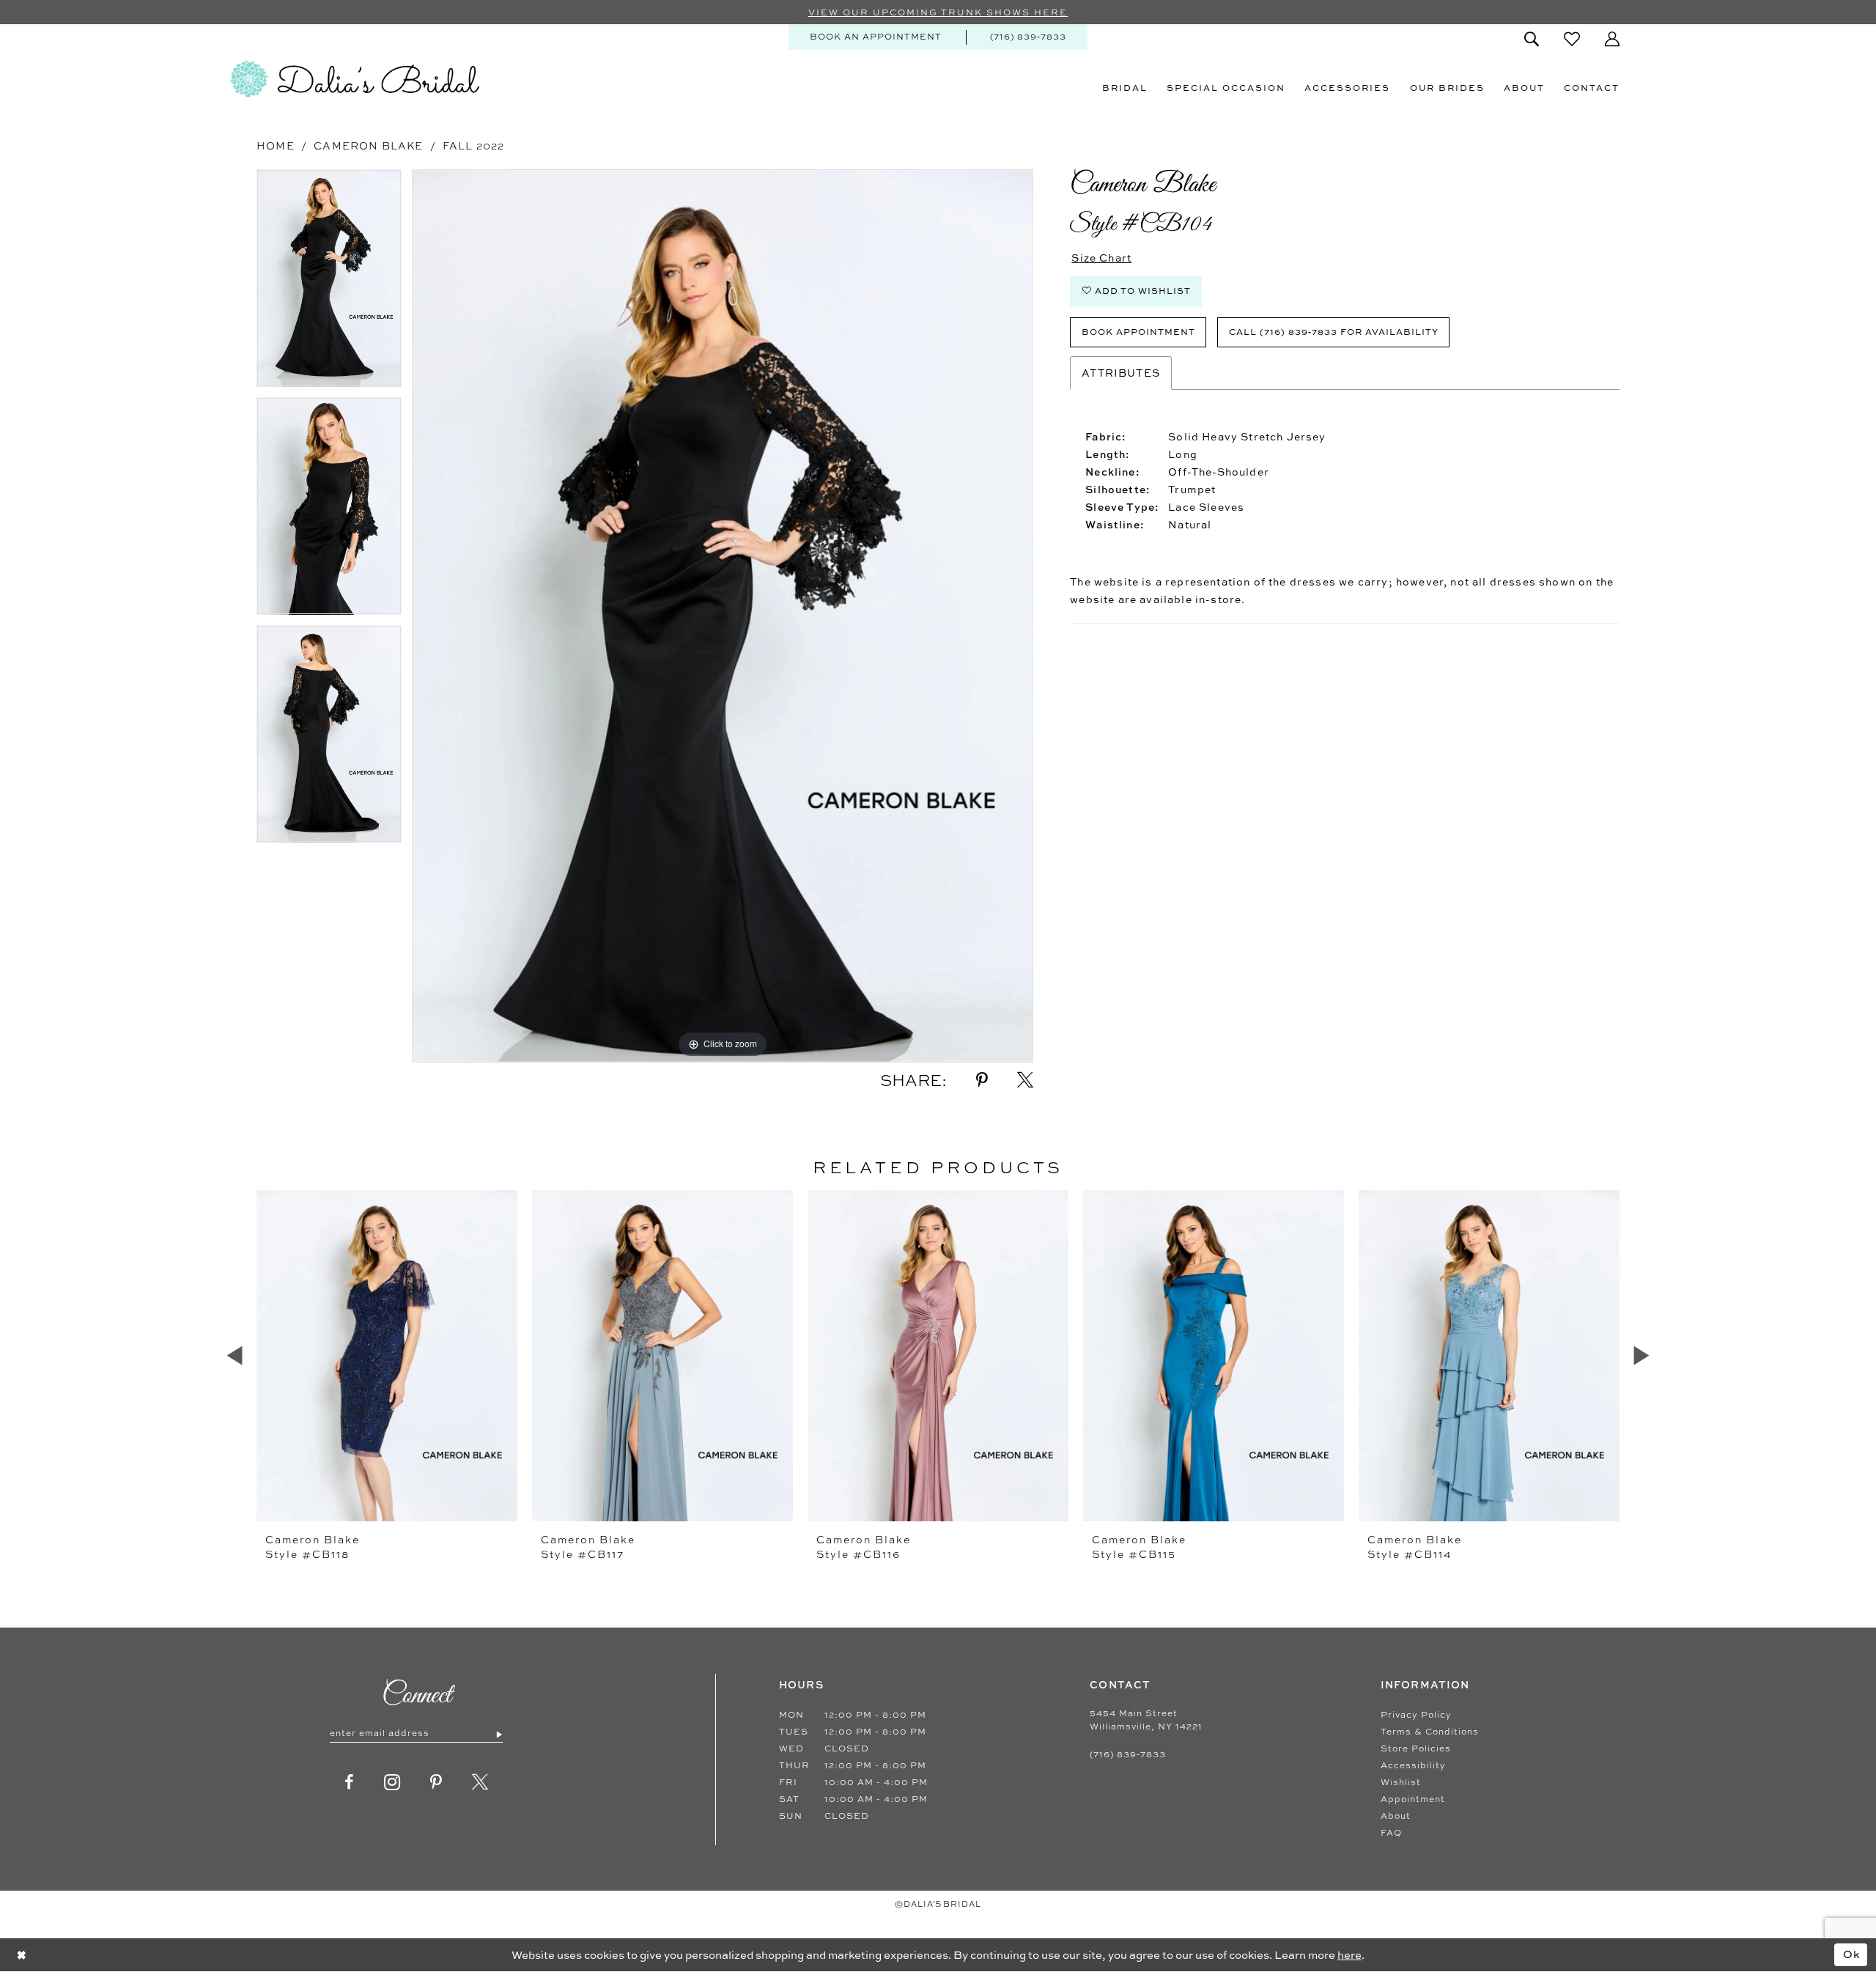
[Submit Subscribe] (499, 1734)
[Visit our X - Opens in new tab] (480, 1782)
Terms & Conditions (1430, 1732)
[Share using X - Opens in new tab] (1025, 1080)
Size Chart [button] (1101, 258)
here (1349, 1955)
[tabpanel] (329, 283)
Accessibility (1413, 1765)
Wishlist (1401, 1782)
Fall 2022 (474, 145)
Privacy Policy (1416, 1715)
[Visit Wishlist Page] (1572, 39)
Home (276, 145)
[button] (1612, 39)
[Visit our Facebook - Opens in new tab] (350, 1782)
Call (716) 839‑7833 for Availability (1334, 332)
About (1396, 1816)
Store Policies (1416, 1748)
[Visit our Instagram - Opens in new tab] (392, 1782)
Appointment (1413, 1799)
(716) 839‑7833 (1128, 1754)
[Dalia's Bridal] (355, 79)
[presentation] (387, 1356)
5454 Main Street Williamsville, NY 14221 (1146, 1720)
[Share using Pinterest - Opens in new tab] (982, 1080)
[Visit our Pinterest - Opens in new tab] (436, 1782)
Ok (1852, 1954)
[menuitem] (876, 37)
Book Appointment (1138, 332)
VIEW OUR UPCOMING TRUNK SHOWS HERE (938, 12)
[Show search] (1532, 39)
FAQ (1391, 1833)
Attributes (1121, 373)
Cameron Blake (368, 145)
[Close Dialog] (22, 1955)
